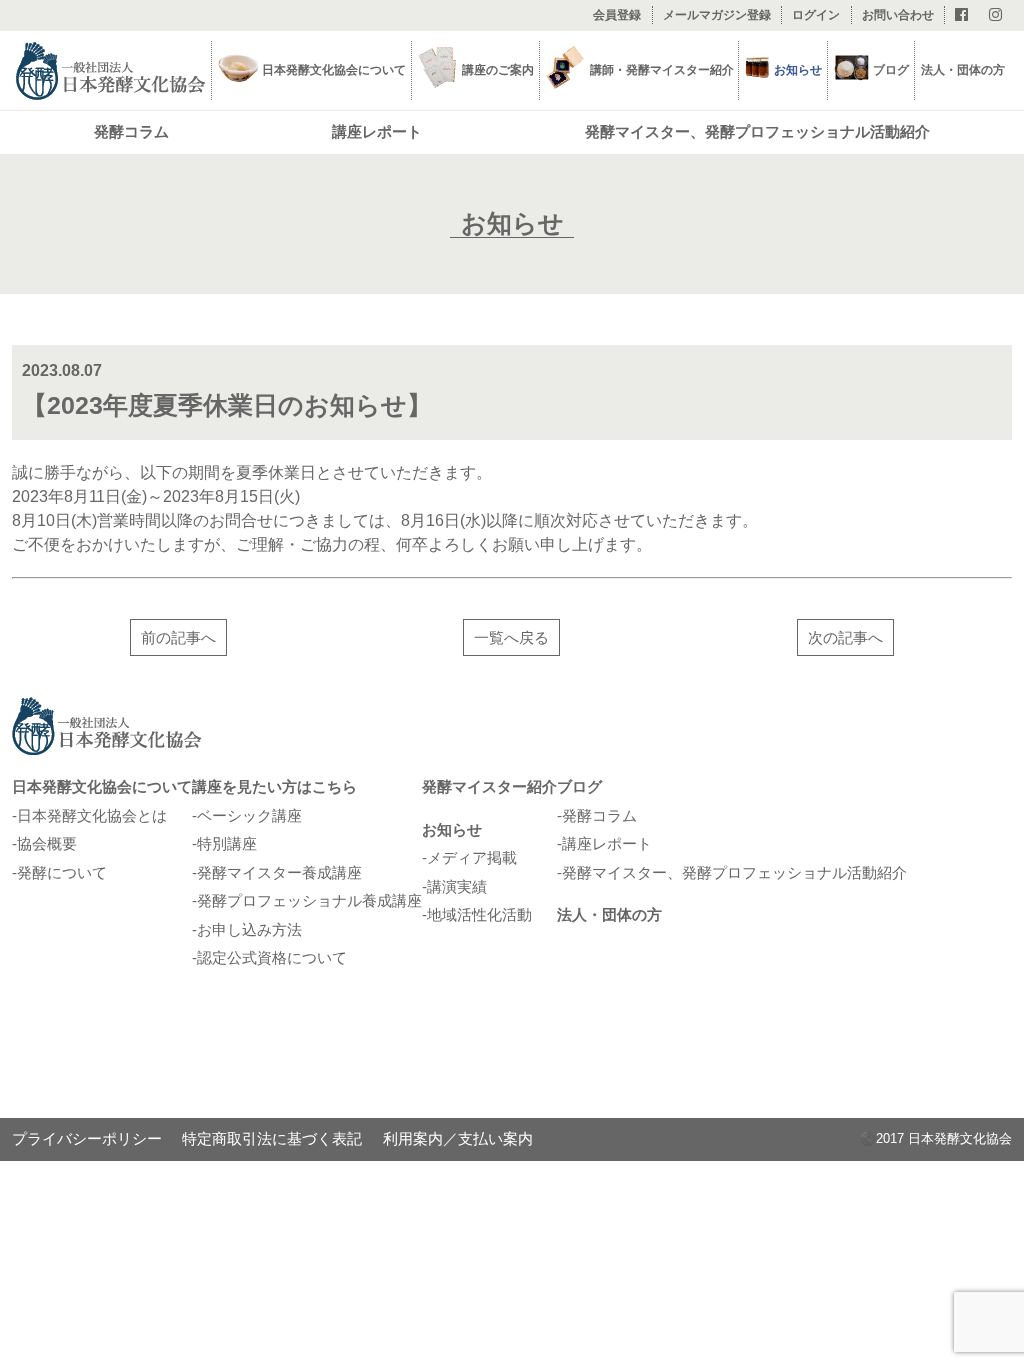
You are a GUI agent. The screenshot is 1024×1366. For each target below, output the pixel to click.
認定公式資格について (272, 957)
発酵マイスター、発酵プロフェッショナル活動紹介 (757, 131)
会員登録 (617, 15)
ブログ (891, 70)
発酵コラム (131, 131)
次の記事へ (845, 637)
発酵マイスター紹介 (489, 786)
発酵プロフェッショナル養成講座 (309, 900)
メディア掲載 (472, 857)
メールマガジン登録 (717, 15)
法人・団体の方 (963, 70)
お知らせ (452, 829)
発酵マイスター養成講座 (279, 872)
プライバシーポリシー (87, 1138)
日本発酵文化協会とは (92, 815)
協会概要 (47, 843)
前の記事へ (178, 637)
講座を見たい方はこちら (274, 786)
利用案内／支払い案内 (458, 1138)
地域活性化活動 (479, 914)
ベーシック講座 (249, 815)
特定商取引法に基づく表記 (272, 1138)
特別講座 (227, 843)
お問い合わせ (898, 15)
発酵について (62, 872)
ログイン (816, 15)
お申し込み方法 (249, 929)
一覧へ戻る (511, 637)
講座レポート (377, 131)
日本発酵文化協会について (102, 786)
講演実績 (457, 886)
